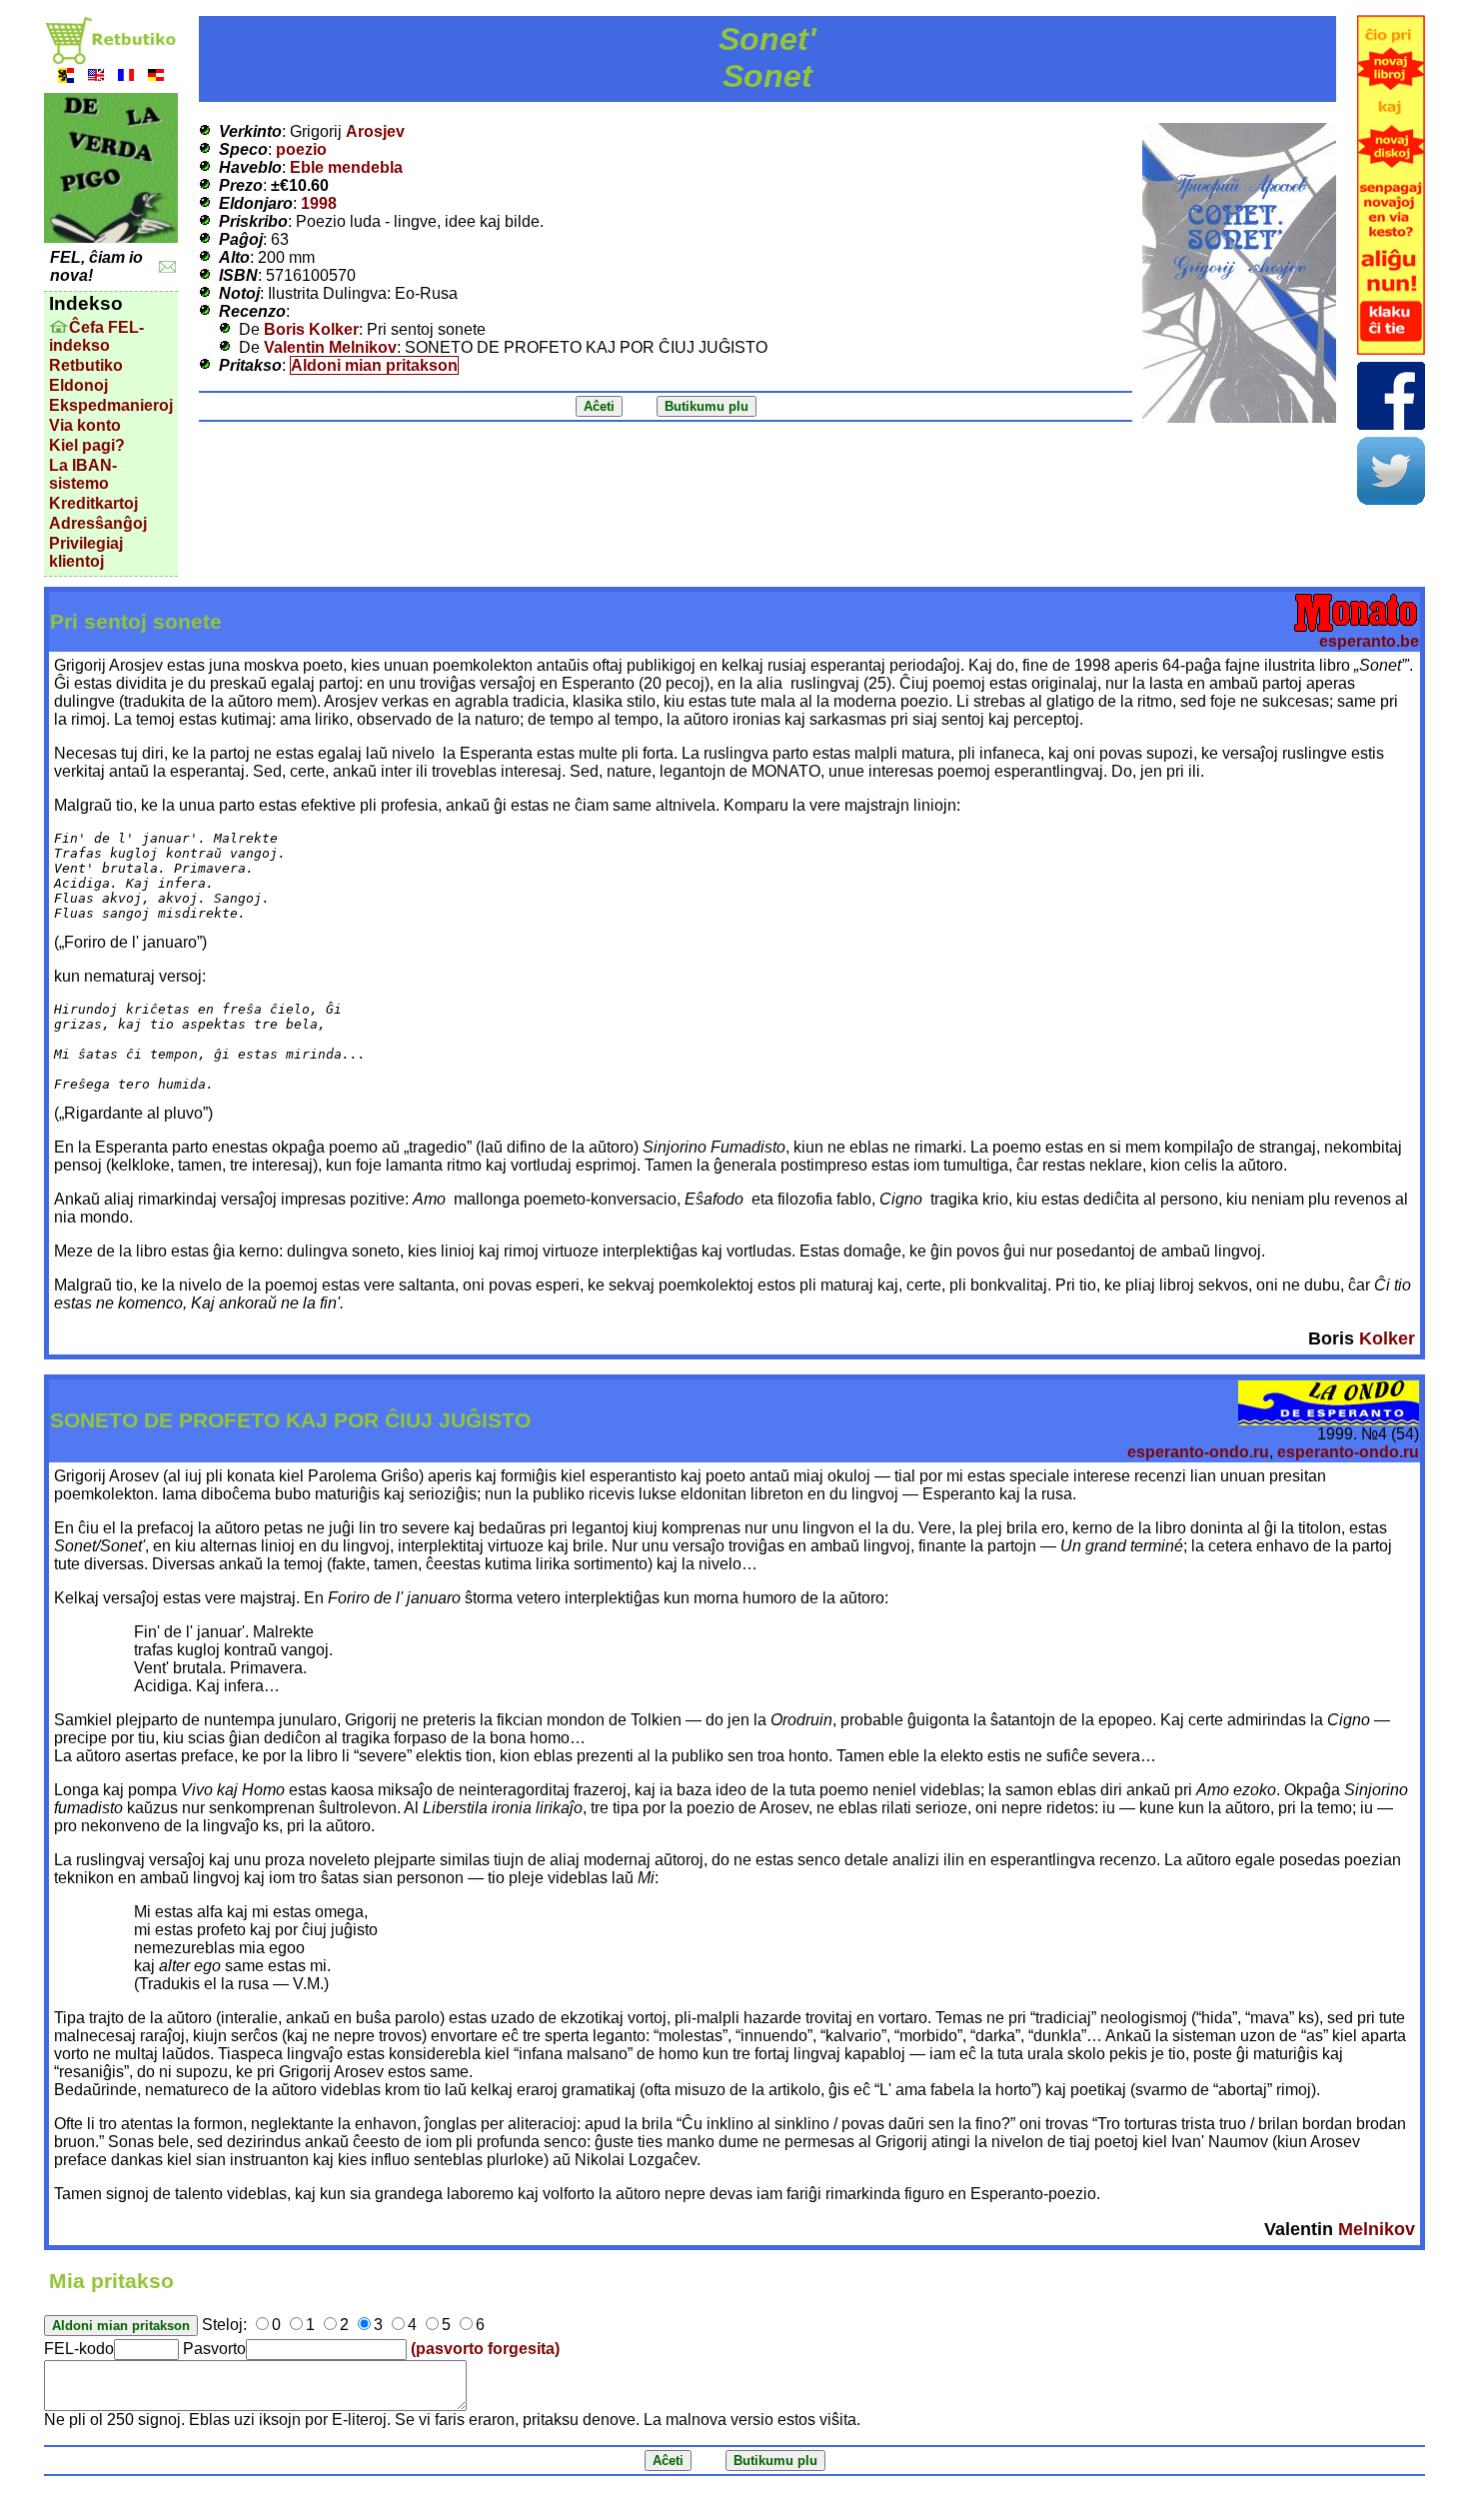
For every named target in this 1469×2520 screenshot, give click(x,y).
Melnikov (1377, 2229)
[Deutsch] (156, 77)
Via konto (85, 425)
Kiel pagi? (87, 445)
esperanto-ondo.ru (1198, 1452)
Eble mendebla (346, 167)
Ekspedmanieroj (111, 405)
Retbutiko (86, 365)
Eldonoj (78, 385)
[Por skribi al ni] (167, 267)
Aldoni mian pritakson (374, 365)
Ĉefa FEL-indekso (96, 336)
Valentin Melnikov (330, 347)
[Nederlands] (66, 77)
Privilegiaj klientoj (86, 552)
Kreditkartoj (93, 503)
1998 (319, 203)
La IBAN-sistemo (83, 474)
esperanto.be (1369, 641)
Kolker (1387, 1338)
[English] (96, 77)
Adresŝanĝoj (98, 523)
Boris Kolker (311, 329)
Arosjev (375, 131)
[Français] (126, 77)
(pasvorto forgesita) (485, 2349)
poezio (301, 149)
